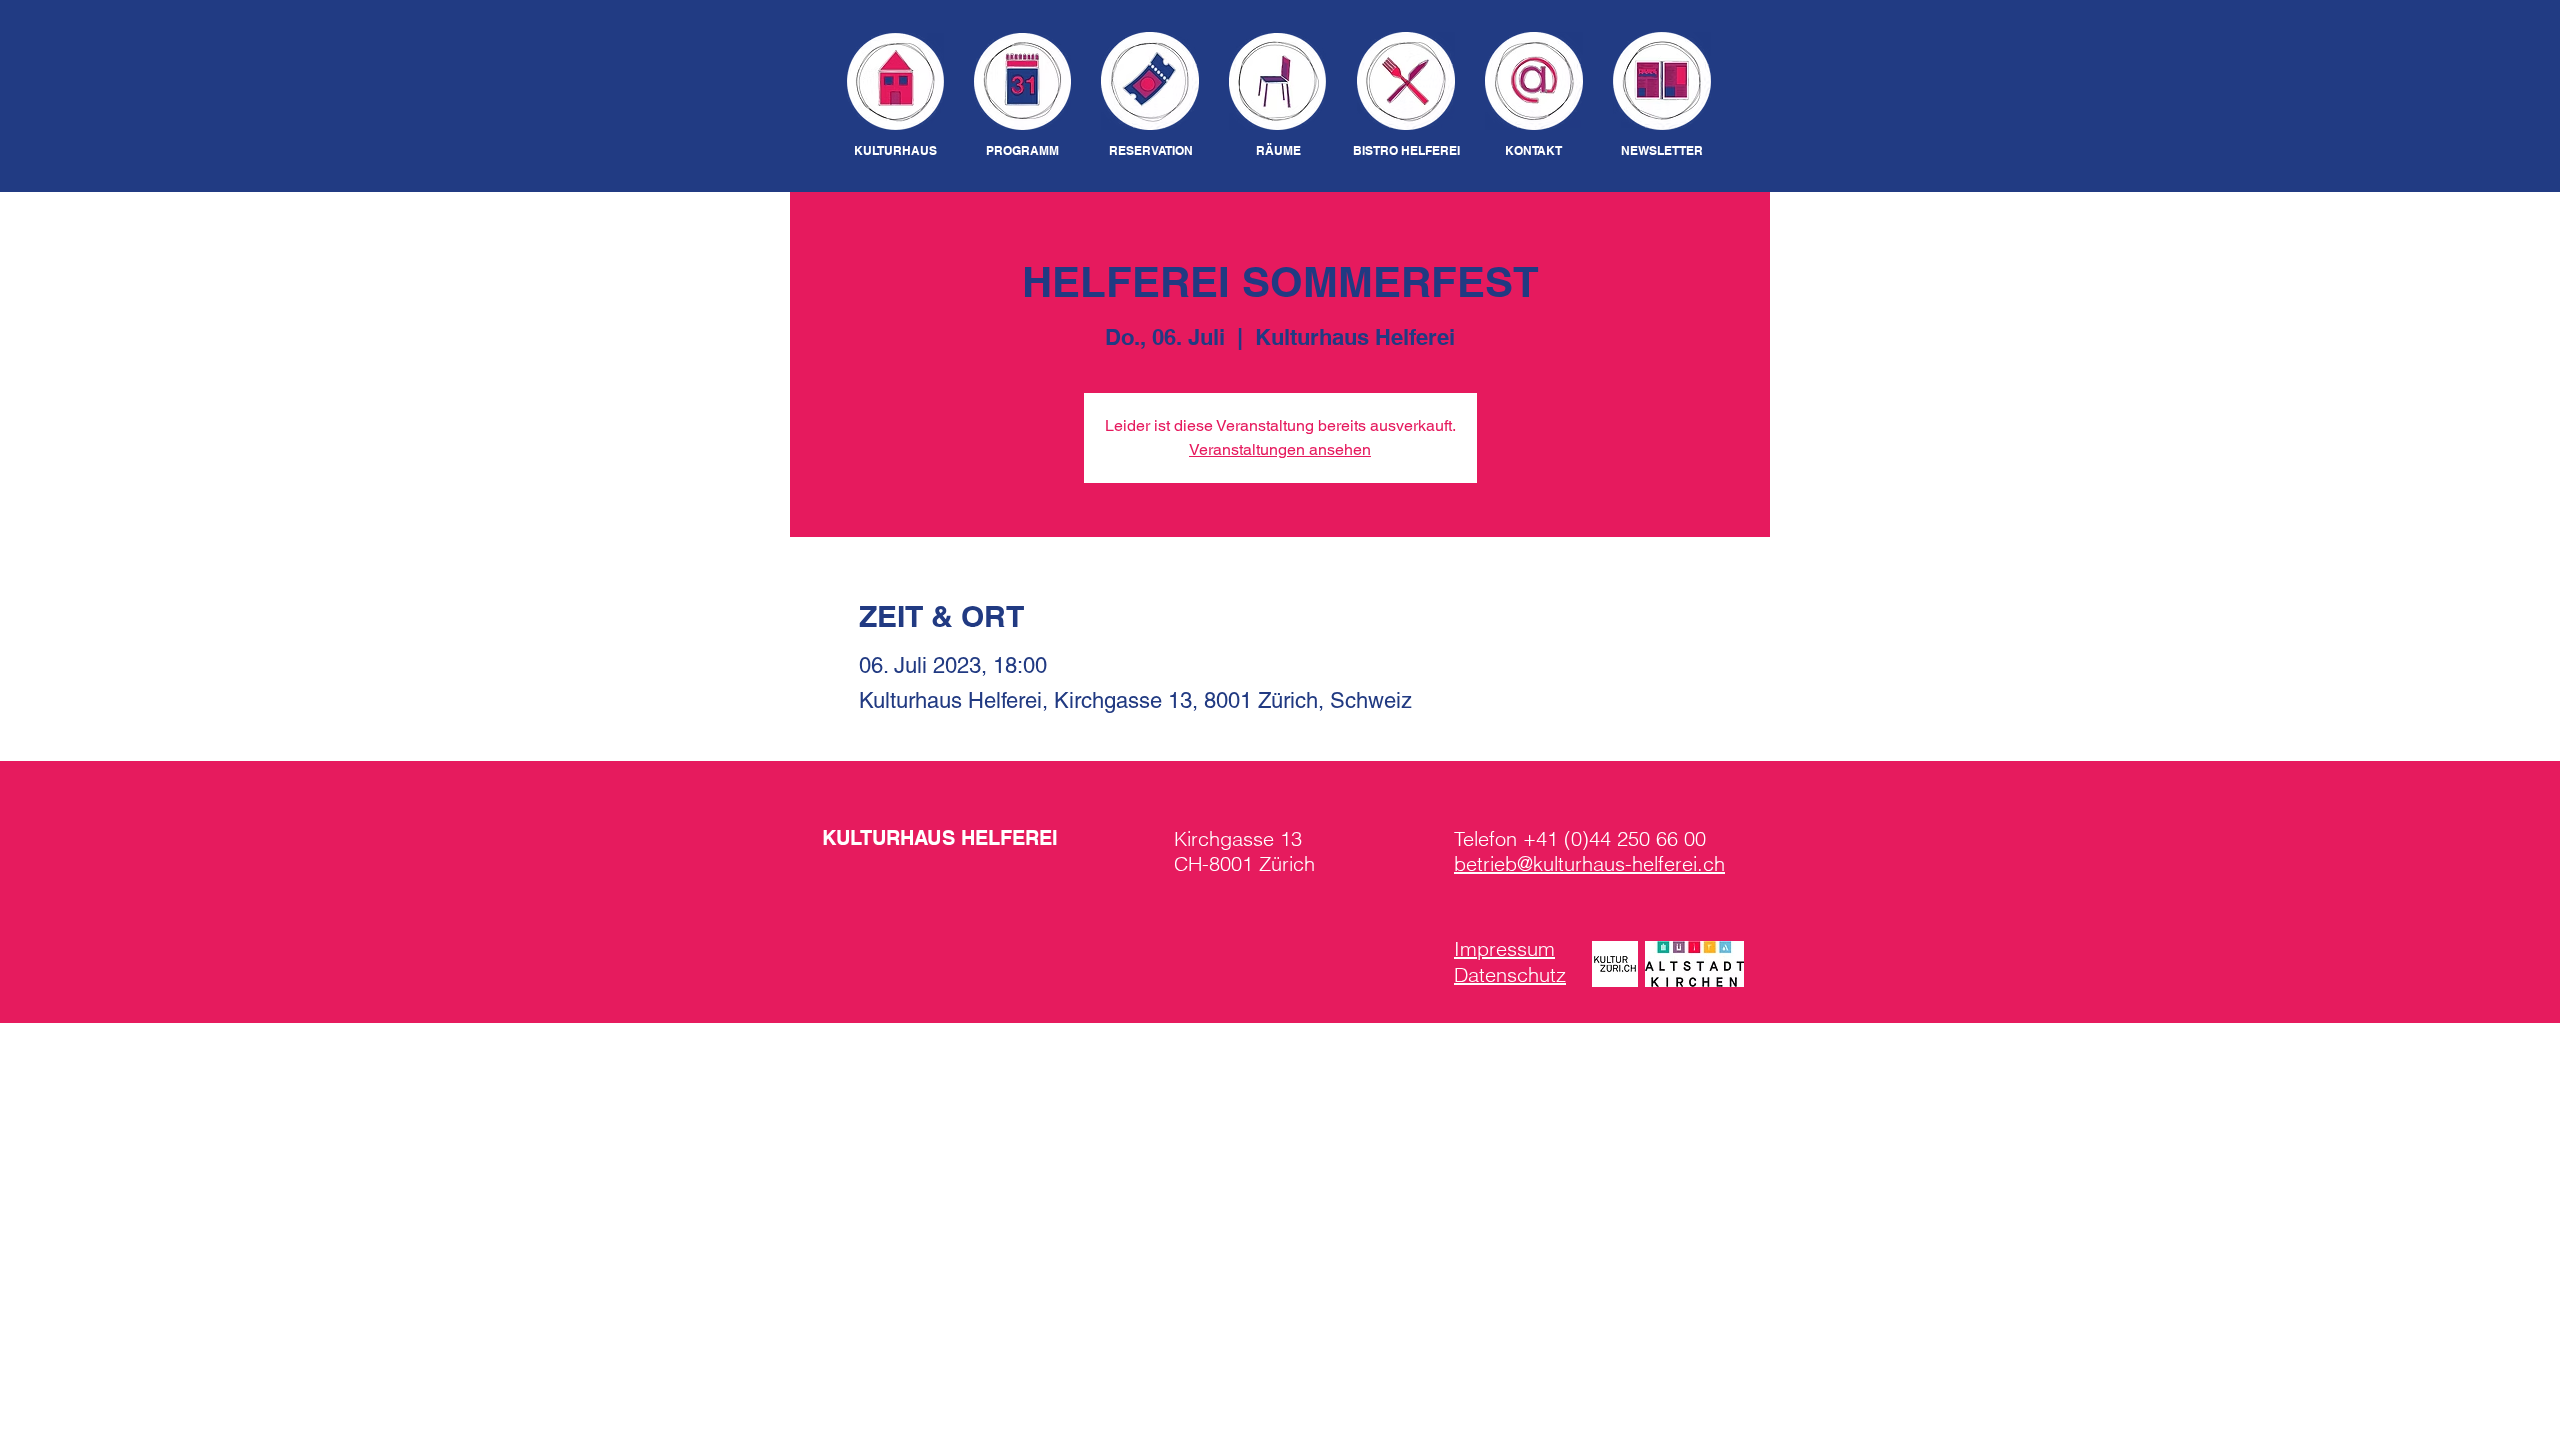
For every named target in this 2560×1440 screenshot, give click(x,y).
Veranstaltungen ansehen (1280, 449)
